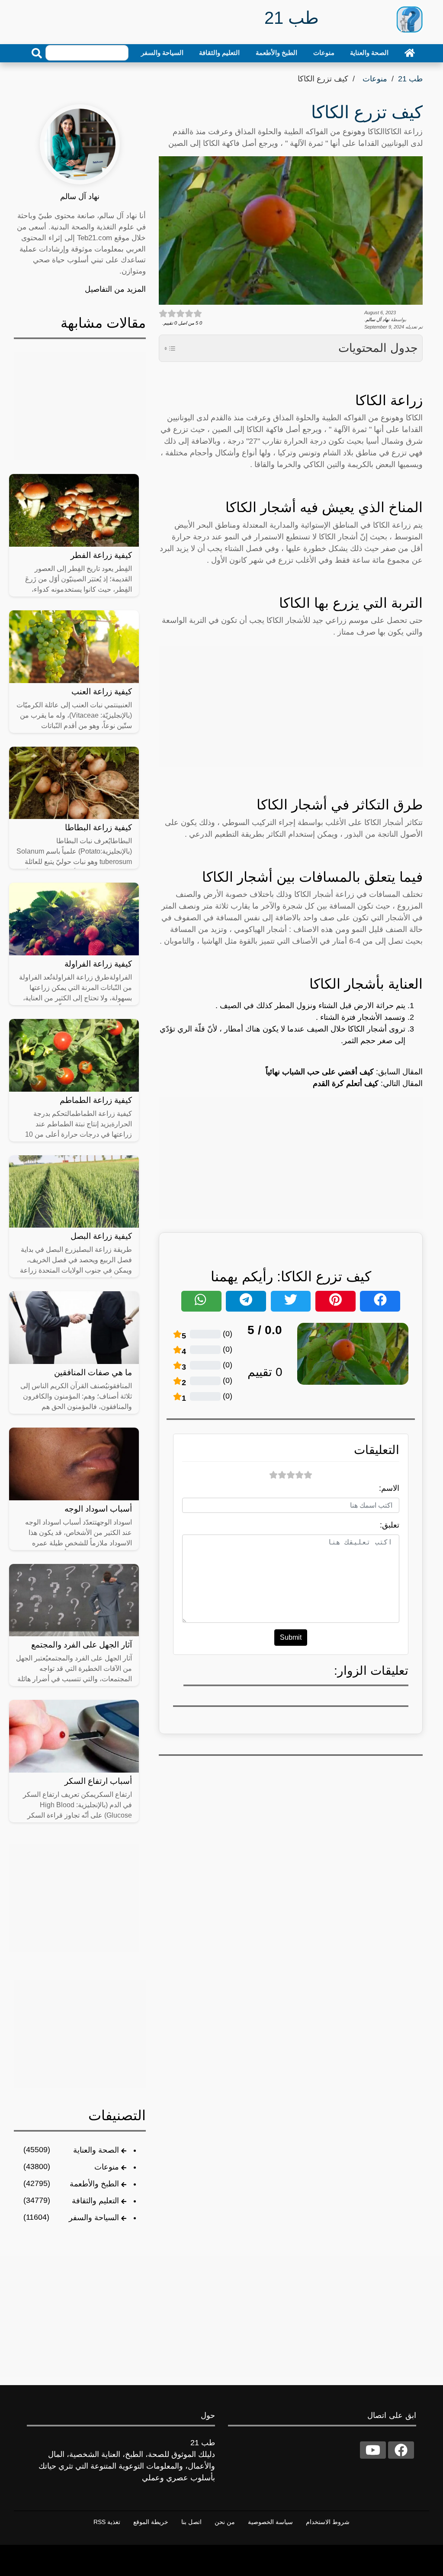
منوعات (324, 53)
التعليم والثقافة (219, 53)
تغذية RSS (107, 2522)
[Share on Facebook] (380, 1301)
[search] (37, 53)
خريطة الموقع (151, 2522)
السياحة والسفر (162, 53)
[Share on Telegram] (246, 1301)
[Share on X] (291, 1301)
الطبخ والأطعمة (276, 53)
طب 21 (410, 79)
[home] (410, 53)
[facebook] (401, 2450)
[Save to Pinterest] (335, 1301)
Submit (291, 1637)
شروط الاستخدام (328, 2522)
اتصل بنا (191, 2522)
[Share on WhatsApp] (201, 1301)
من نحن (225, 2522)
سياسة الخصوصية (270, 2522)
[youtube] (373, 2450)
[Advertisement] (291, 706)
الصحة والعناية (369, 53)
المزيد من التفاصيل (115, 289)
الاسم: (389, 1488)
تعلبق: (390, 1525)
